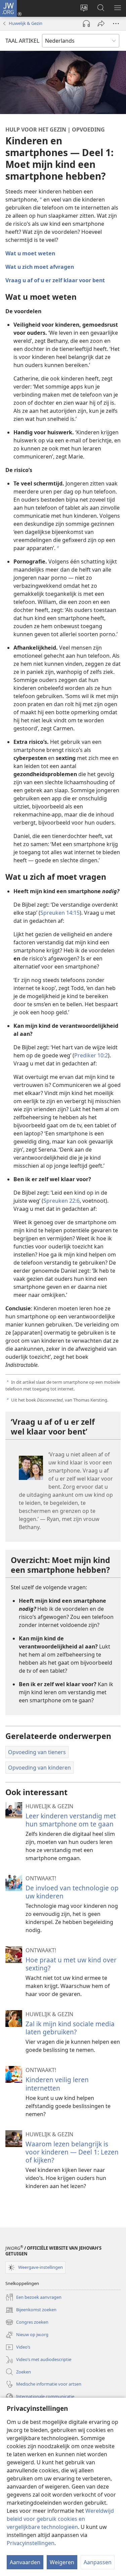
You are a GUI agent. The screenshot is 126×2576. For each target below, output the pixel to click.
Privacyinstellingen (31, 2543)
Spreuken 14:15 (60, 913)
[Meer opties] (116, 24)
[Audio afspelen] (86, 24)
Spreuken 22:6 (61, 1201)
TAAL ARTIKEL (22, 41)
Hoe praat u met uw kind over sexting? (71, 1964)
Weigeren (62, 2562)
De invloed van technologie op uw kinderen (72, 1892)
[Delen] (101, 24)
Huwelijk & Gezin (26, 23)
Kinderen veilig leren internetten (57, 2084)
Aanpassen (98, 2562)
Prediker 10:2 (91, 1055)
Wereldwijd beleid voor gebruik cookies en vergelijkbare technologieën (60, 2519)
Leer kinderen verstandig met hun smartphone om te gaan (71, 1820)
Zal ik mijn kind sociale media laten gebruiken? (70, 2028)
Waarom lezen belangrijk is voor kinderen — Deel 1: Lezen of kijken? (72, 2152)
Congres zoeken (27, 2323)
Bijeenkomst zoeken (31, 2310)
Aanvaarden (25, 2562)
